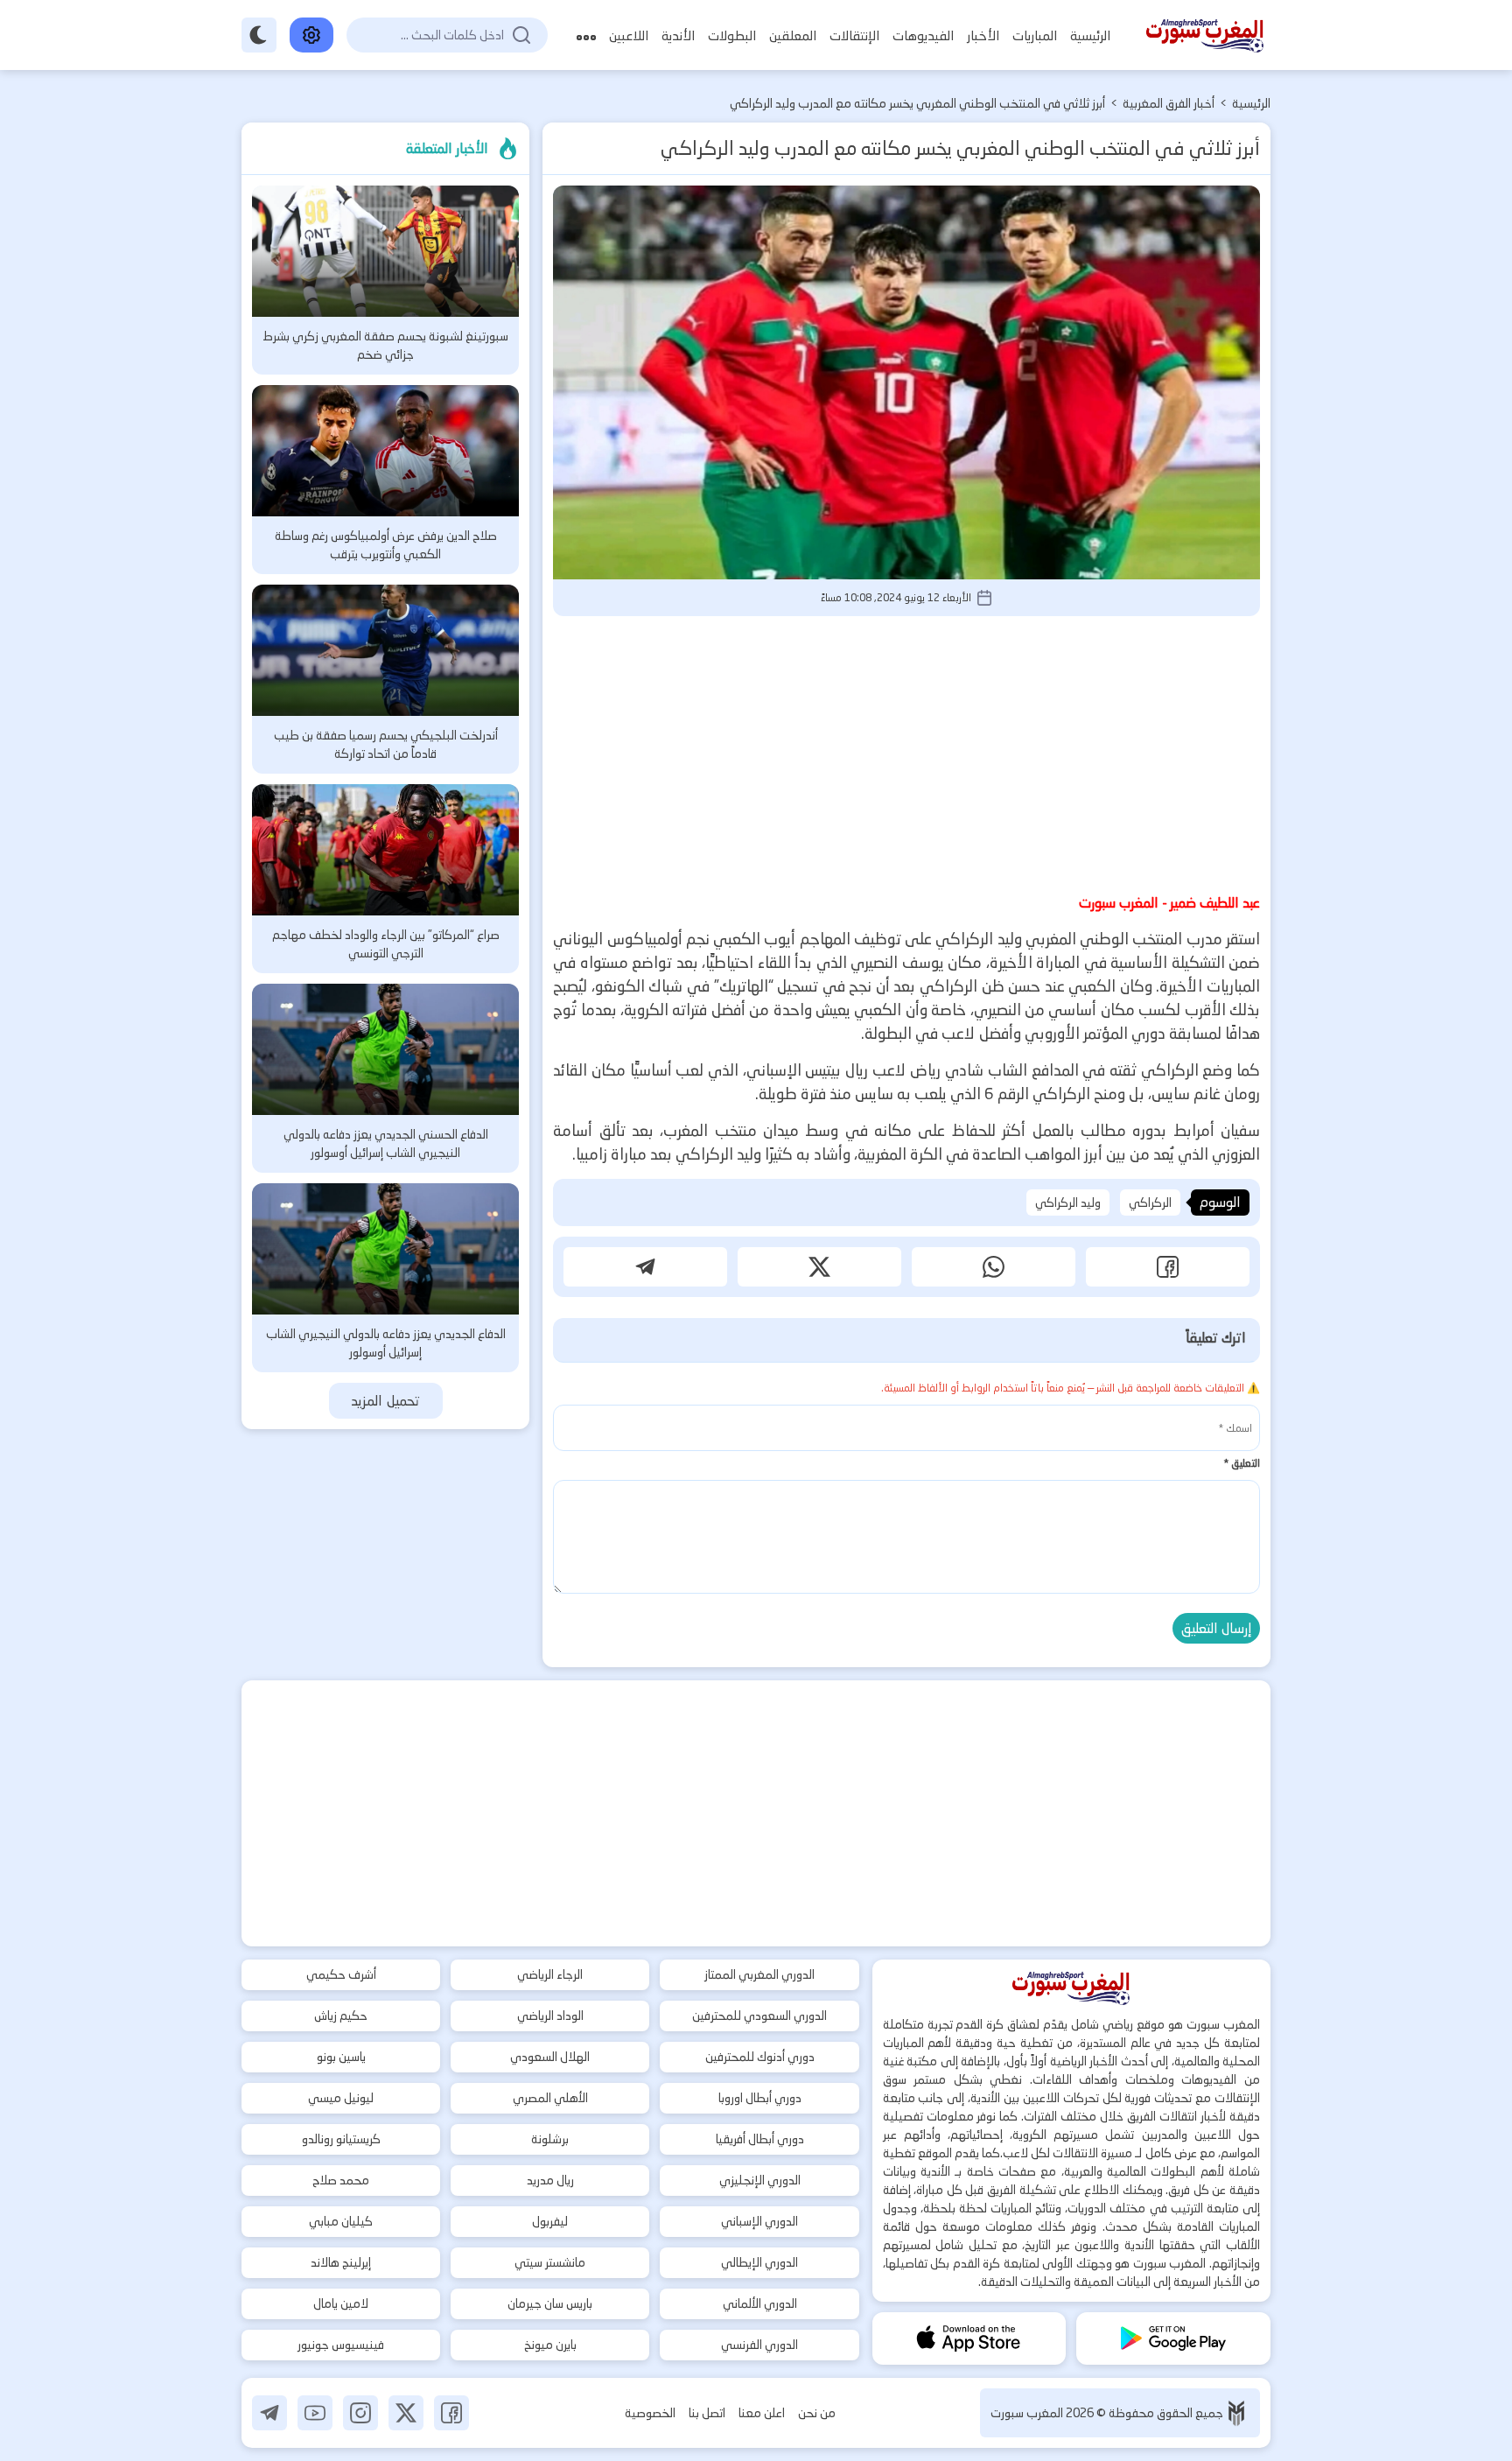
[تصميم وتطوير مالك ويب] (1236, 2413)
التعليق (1242, 1463)
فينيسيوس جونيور (341, 2345)
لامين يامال (341, 2303)
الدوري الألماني (760, 2303)
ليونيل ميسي (341, 2098)
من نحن (817, 2413)
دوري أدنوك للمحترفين (760, 2057)
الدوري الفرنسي (759, 2345)
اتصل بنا (707, 2413)
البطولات (732, 35)
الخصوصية (650, 2413)
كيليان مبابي (341, 2221)
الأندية (678, 35)
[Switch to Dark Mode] (259, 35)
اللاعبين (629, 35)
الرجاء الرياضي (550, 1974)
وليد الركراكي (1068, 1202)
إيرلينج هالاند (341, 2262)
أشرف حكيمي (341, 1974)
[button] (1168, 1267)
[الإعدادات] (311, 35)
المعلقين (793, 35)
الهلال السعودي (550, 2057)
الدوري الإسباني (759, 2221)
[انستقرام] (360, 2413)
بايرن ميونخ (550, 2345)
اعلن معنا (762, 2413)
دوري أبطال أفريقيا (760, 2139)
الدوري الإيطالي (759, 2262)
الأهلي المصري (550, 2098)
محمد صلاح (341, 2180)
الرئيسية (1090, 35)
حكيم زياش (341, 2016)
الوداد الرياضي (550, 2016)
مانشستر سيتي (550, 2262)
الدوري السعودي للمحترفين (759, 2016)
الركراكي (1150, 1202)
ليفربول (550, 2221)
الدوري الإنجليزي (760, 2180)
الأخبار (983, 35)
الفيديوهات (923, 35)
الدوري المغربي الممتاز (759, 1974)
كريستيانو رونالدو (341, 2139)
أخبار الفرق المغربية (1169, 103)
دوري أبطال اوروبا (760, 2098)
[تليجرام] (269, 2413)
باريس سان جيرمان (550, 2303)
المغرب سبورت (1028, 2413)
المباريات (1035, 35)
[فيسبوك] (451, 2413)
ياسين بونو (341, 2057)
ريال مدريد (550, 2180)
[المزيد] (586, 35)
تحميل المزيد (385, 1401)
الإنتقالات (854, 35)
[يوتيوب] (315, 2413)
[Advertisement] (906, 752)
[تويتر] (406, 2413)
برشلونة (550, 2139)
